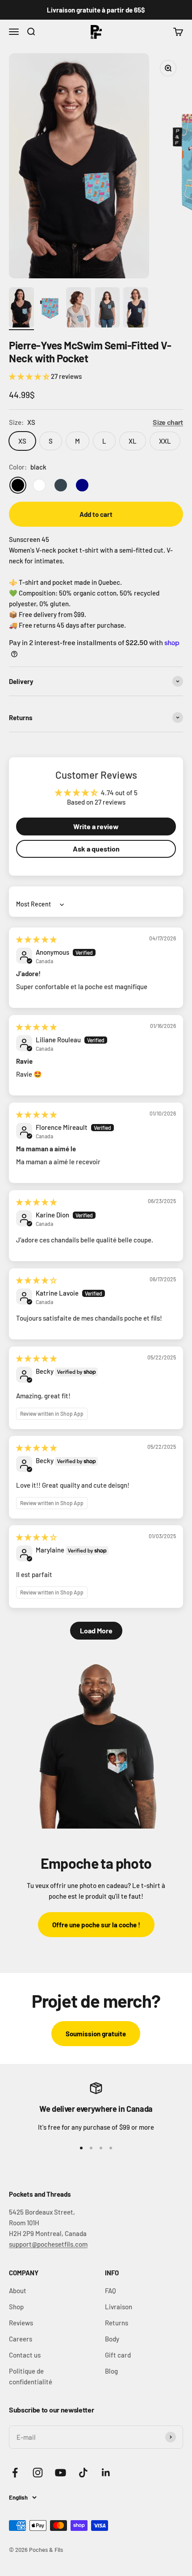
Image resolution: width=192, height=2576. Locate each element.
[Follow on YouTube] (61, 2473)
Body (112, 2339)
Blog (111, 2371)
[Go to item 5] (136, 309)
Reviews (21, 2323)
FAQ (111, 2291)
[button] (30, 376)
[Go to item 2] (50, 309)
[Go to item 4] (107, 309)
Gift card (118, 2355)
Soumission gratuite (96, 2034)
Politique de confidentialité (31, 2376)
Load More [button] (96, 1630)
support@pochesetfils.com (48, 2244)
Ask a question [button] (96, 849)
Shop (16, 2307)
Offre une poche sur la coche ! (96, 1925)
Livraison (119, 2307)
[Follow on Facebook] (15, 2473)
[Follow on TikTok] (83, 2473)
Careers (21, 2339)
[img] (36, 939)
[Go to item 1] (21, 309)
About (18, 2291)
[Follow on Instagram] (38, 2473)
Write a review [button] (96, 826)
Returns (117, 2323)
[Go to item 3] (79, 309)
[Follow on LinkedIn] (106, 2473)
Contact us (25, 2355)
